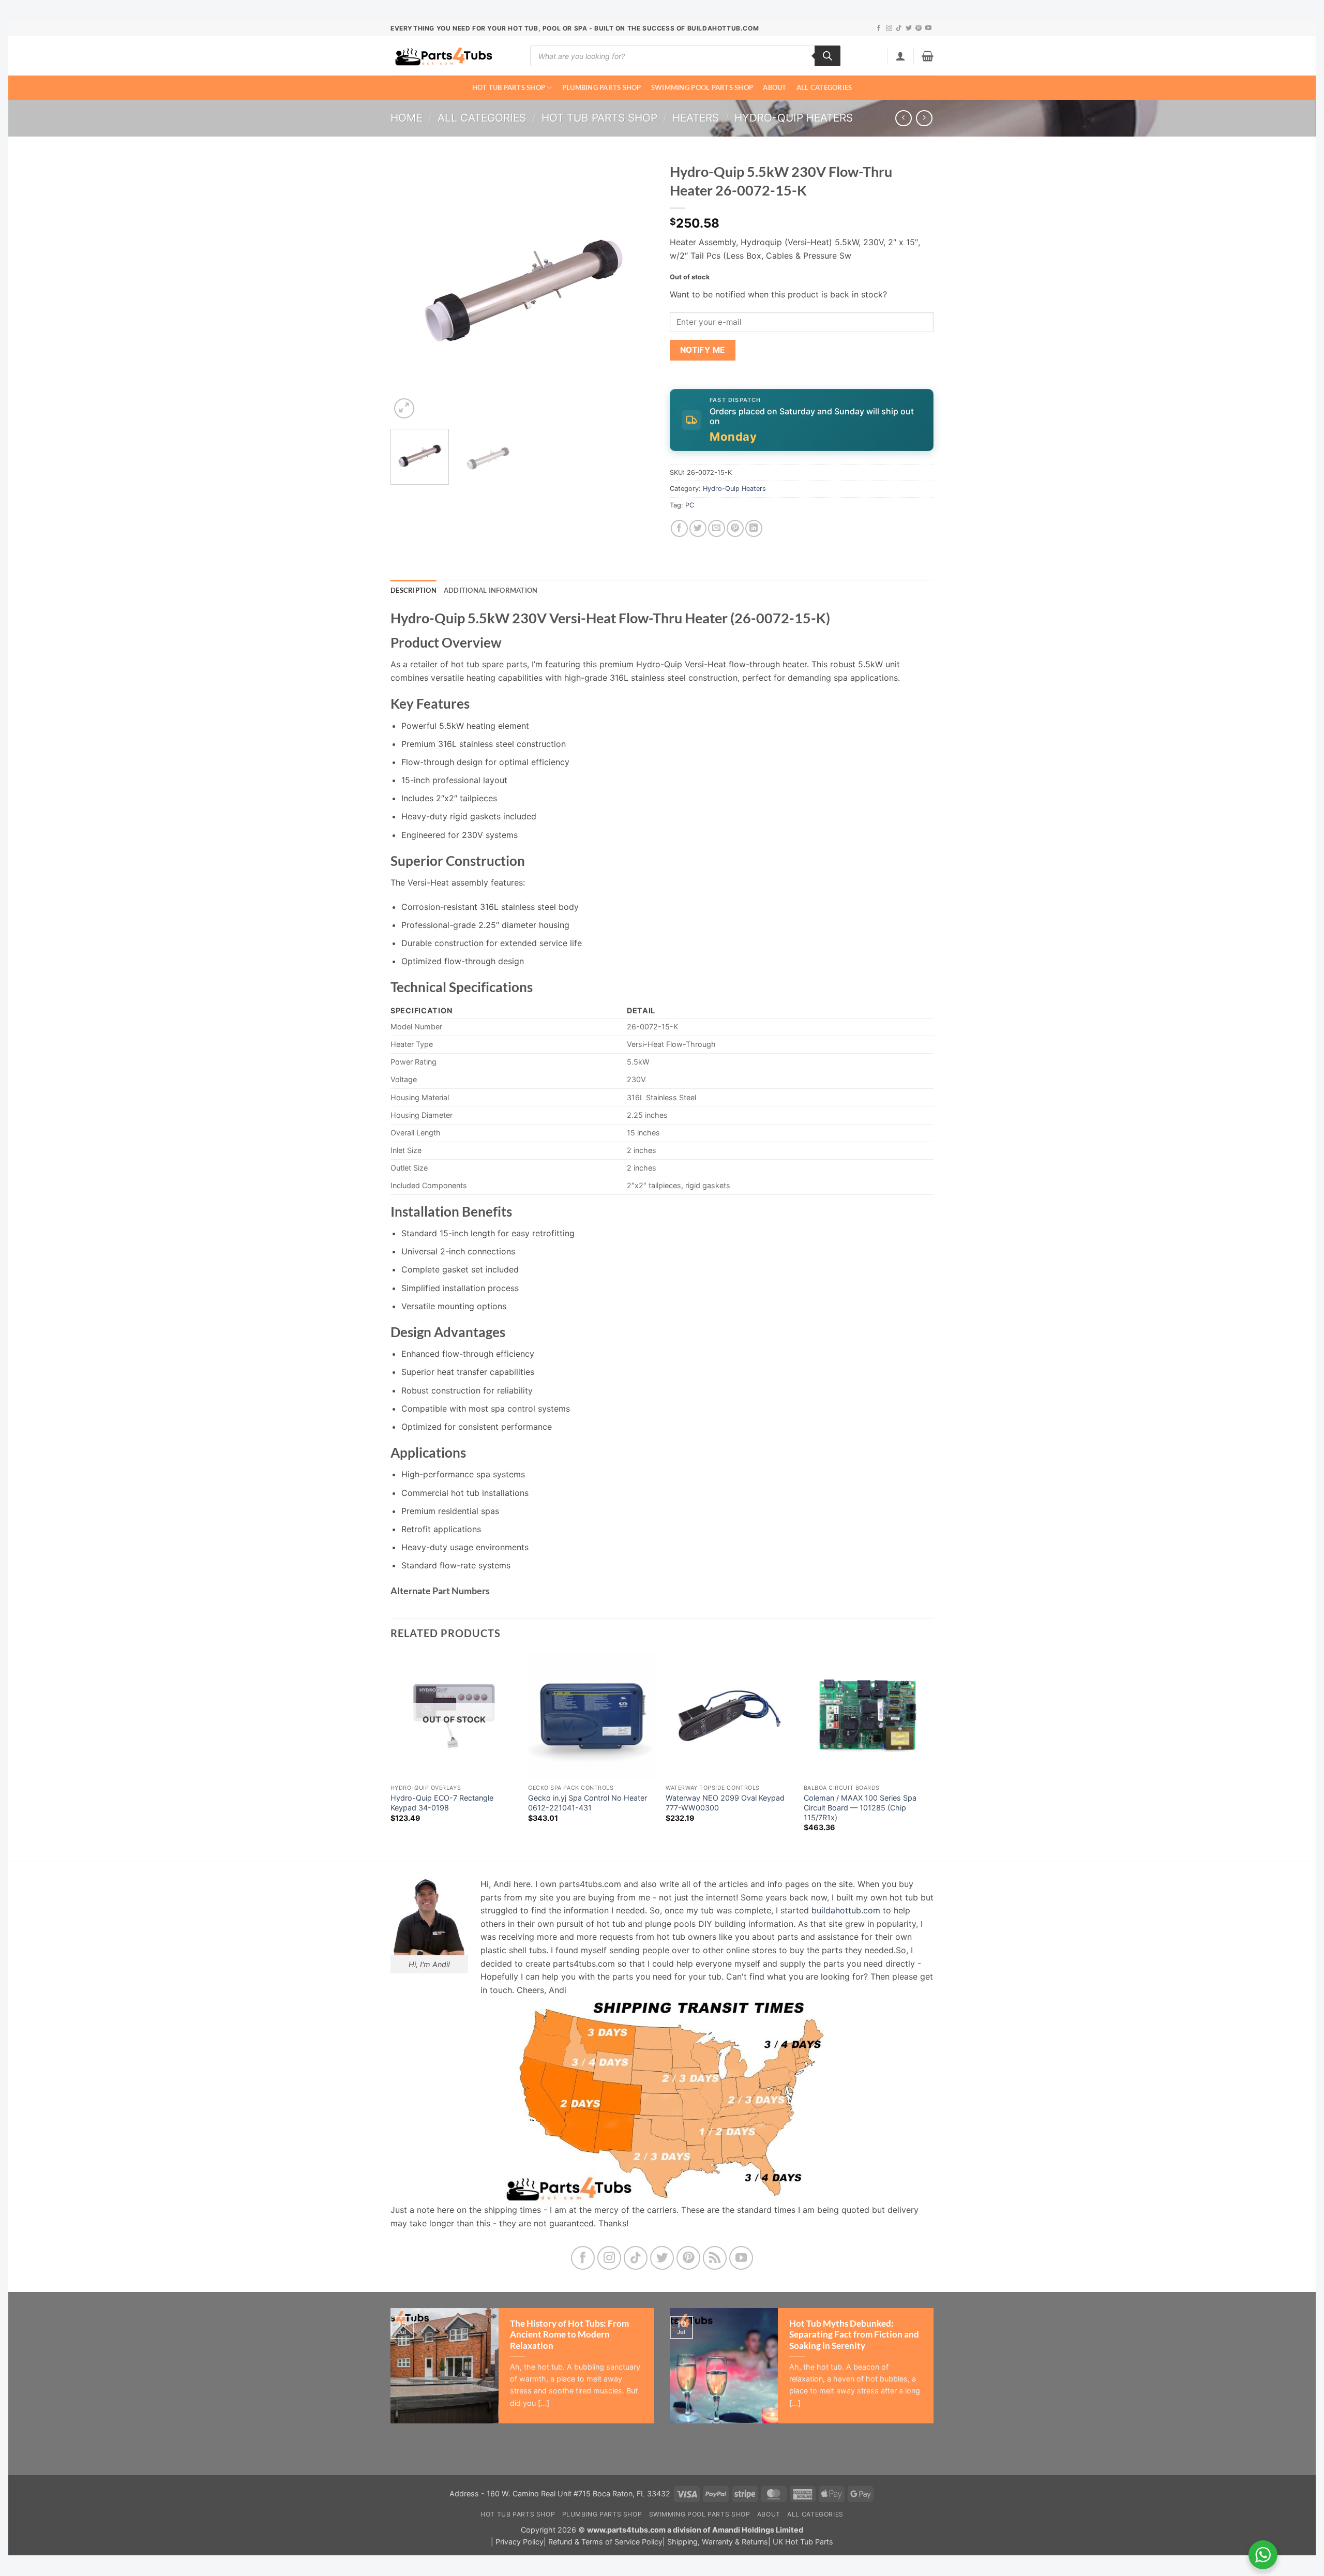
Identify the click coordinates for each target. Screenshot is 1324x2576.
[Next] (636, 289)
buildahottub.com (846, 1910)
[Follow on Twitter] (909, 28)
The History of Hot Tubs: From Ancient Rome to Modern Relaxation (569, 2335)
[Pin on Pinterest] (735, 528)
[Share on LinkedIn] (754, 528)
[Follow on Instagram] (889, 28)
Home (407, 118)
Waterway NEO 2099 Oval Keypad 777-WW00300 (725, 1803)
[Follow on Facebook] (879, 28)
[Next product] (903, 118)
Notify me (703, 350)
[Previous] (409, 289)
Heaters (696, 118)
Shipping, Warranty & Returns (718, 2542)
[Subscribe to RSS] (715, 2258)
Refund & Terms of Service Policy (605, 2542)
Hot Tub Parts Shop (509, 87)
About (774, 87)
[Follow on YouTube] (928, 28)
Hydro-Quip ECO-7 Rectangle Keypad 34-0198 (442, 1803)
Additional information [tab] (491, 590)
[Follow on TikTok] (899, 28)
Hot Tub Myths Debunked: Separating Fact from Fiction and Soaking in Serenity (854, 2335)
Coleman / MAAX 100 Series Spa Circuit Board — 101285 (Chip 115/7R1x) (860, 1807)
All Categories (824, 87)
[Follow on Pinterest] (919, 28)
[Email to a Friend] (717, 528)
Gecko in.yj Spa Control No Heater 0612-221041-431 (588, 1803)
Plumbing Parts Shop (602, 87)
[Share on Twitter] (698, 528)
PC (690, 505)
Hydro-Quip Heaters (794, 118)
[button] (900, 56)
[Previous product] (924, 118)
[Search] (827, 56)
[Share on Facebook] (679, 528)
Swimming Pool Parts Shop (702, 87)
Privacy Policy (520, 2542)
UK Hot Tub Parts (803, 2542)
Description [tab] (413, 590)
